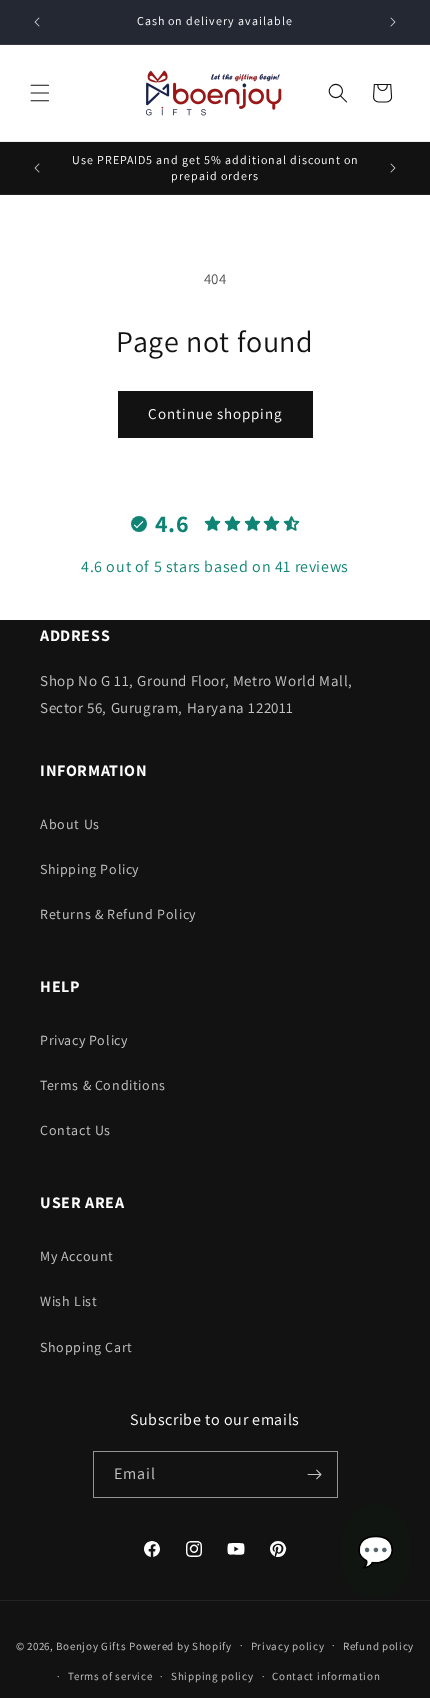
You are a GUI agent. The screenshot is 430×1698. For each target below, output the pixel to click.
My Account (77, 1256)
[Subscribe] (315, 1474)
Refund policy (378, 1646)
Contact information (326, 1676)
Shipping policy (212, 1676)
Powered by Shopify (180, 1645)
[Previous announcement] (37, 22)
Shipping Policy (89, 869)
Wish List (68, 1301)
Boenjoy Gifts (91, 1645)
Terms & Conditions (103, 1085)
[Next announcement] (393, 22)
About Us (70, 824)
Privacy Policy (83, 1040)
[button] (40, 93)
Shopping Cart (86, 1347)
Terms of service (110, 1676)
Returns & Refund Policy (118, 914)
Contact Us (75, 1130)
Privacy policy (288, 1646)
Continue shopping (215, 413)
